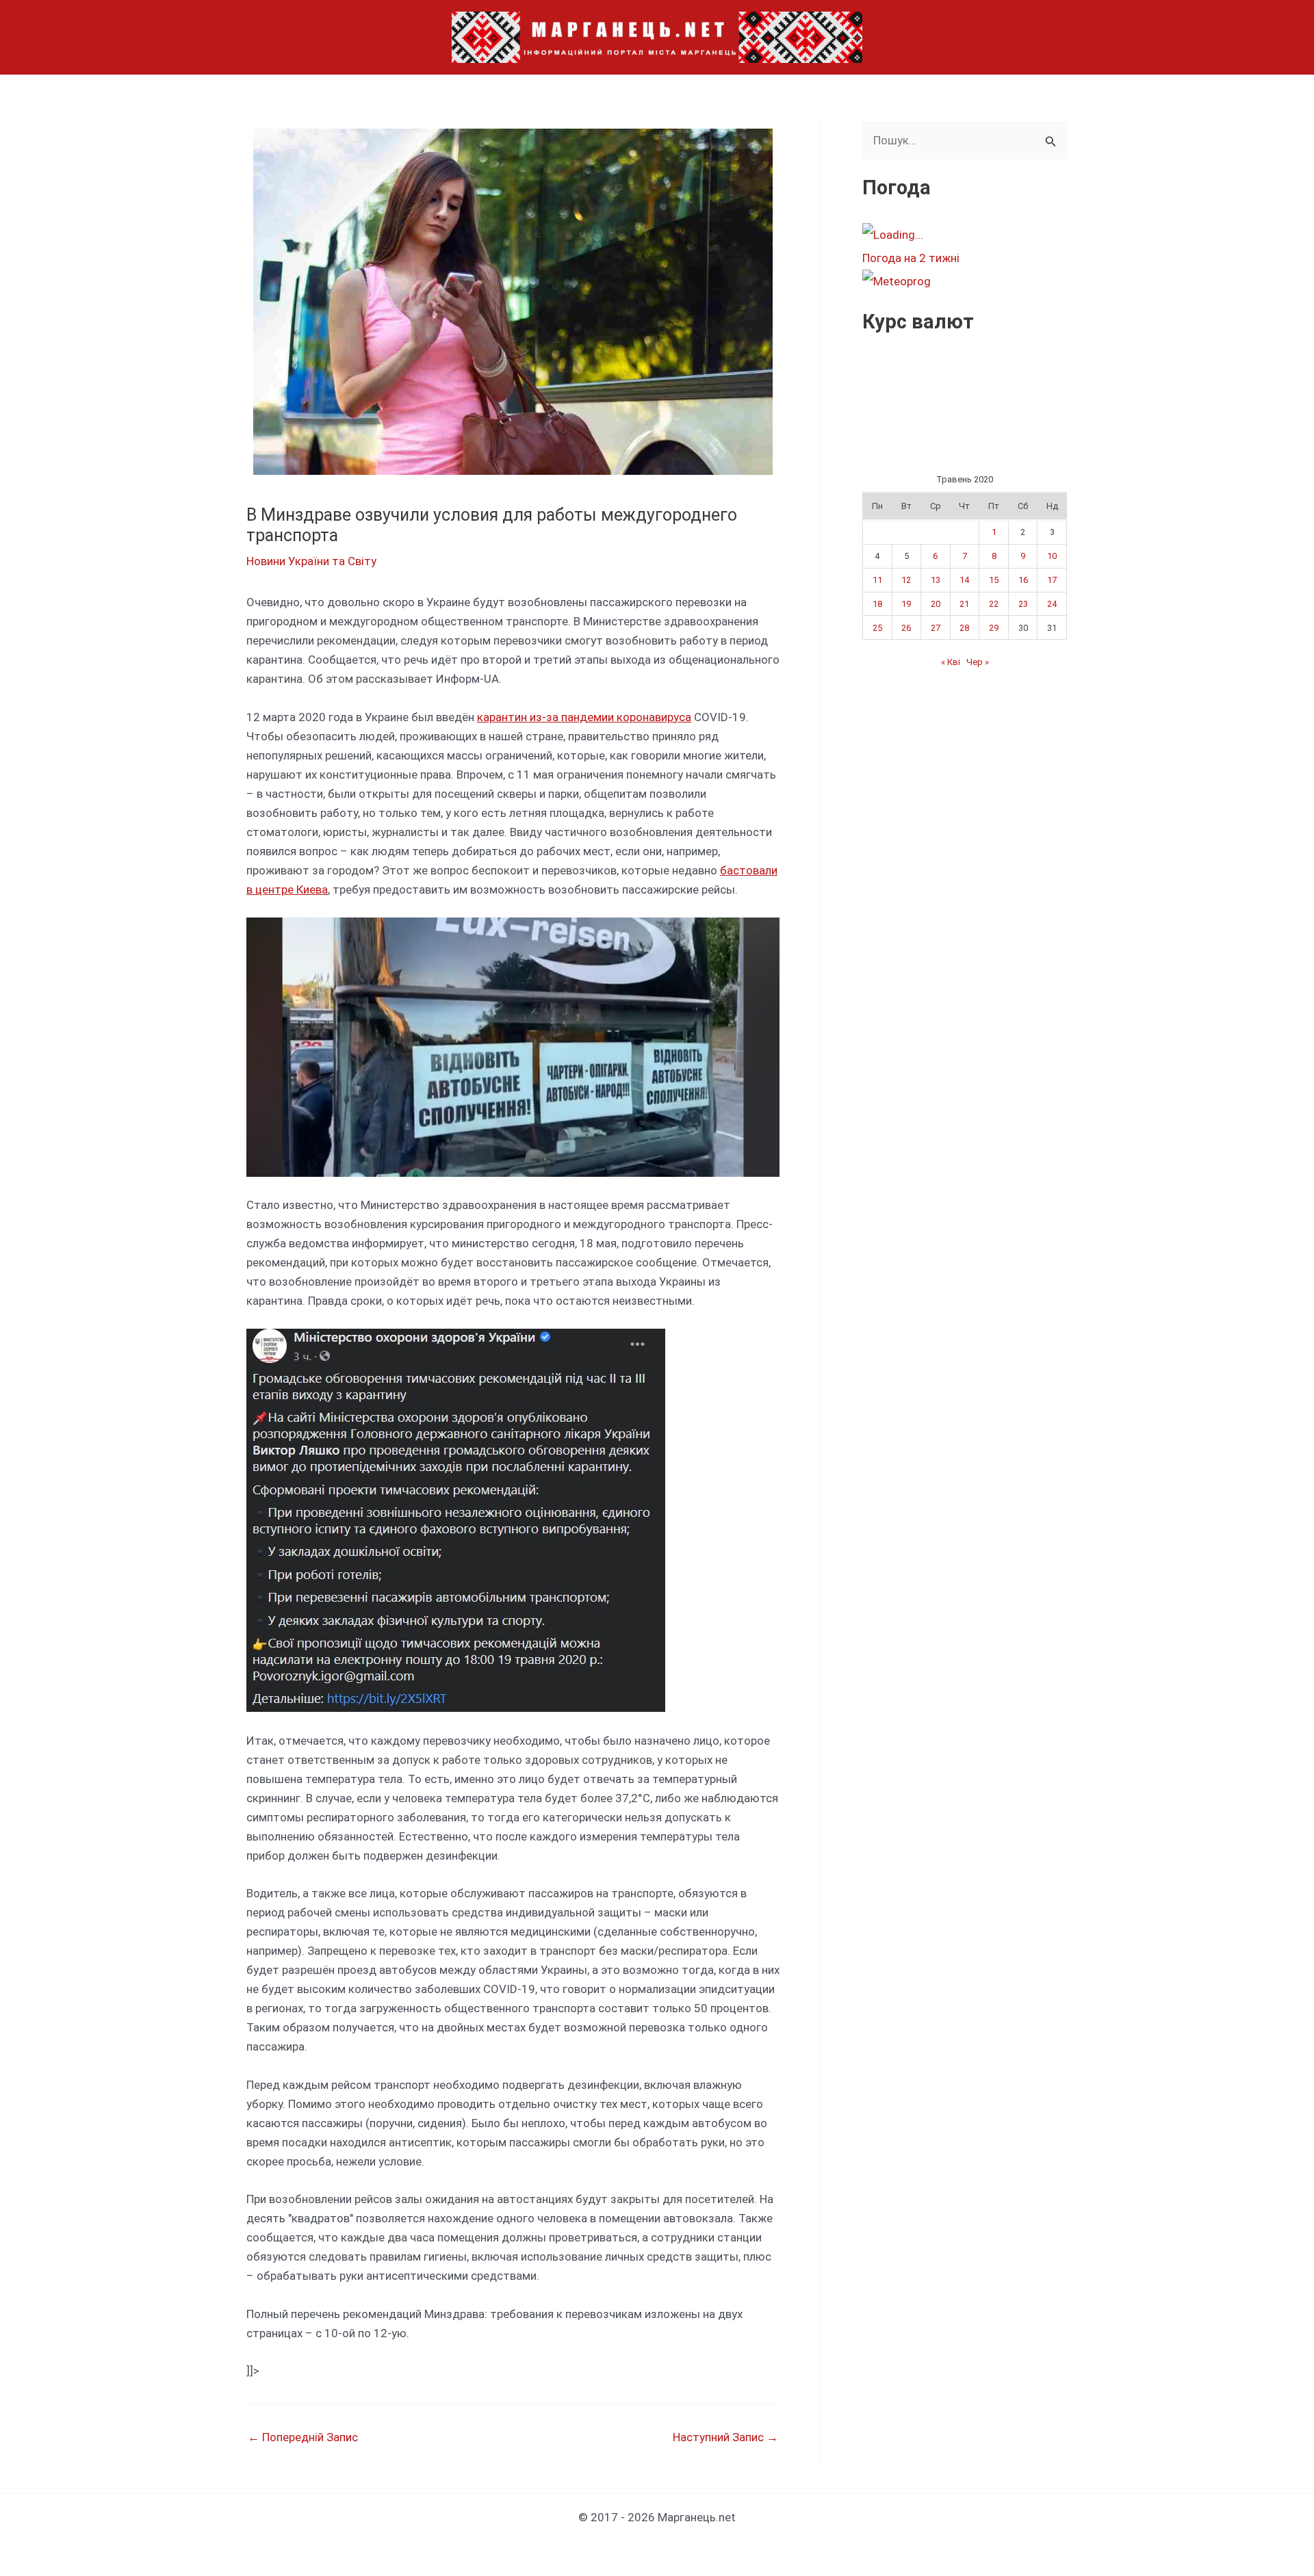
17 (1052, 580)
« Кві (951, 662)
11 (877, 580)
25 (877, 628)
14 (964, 580)
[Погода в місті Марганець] (964, 235)
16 (1023, 580)
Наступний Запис (725, 2437)
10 (1052, 556)
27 (936, 628)
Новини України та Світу (311, 561)
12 (906, 580)
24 (1052, 604)
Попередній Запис (303, 2437)
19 (906, 604)
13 (936, 580)
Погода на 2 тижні (911, 258)
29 (994, 628)
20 (936, 604)
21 (964, 604)
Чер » (978, 662)
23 (1023, 604)
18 (877, 604)
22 (994, 604)
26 (906, 628)
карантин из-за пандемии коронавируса (584, 717)
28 (964, 628)
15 (994, 580)
